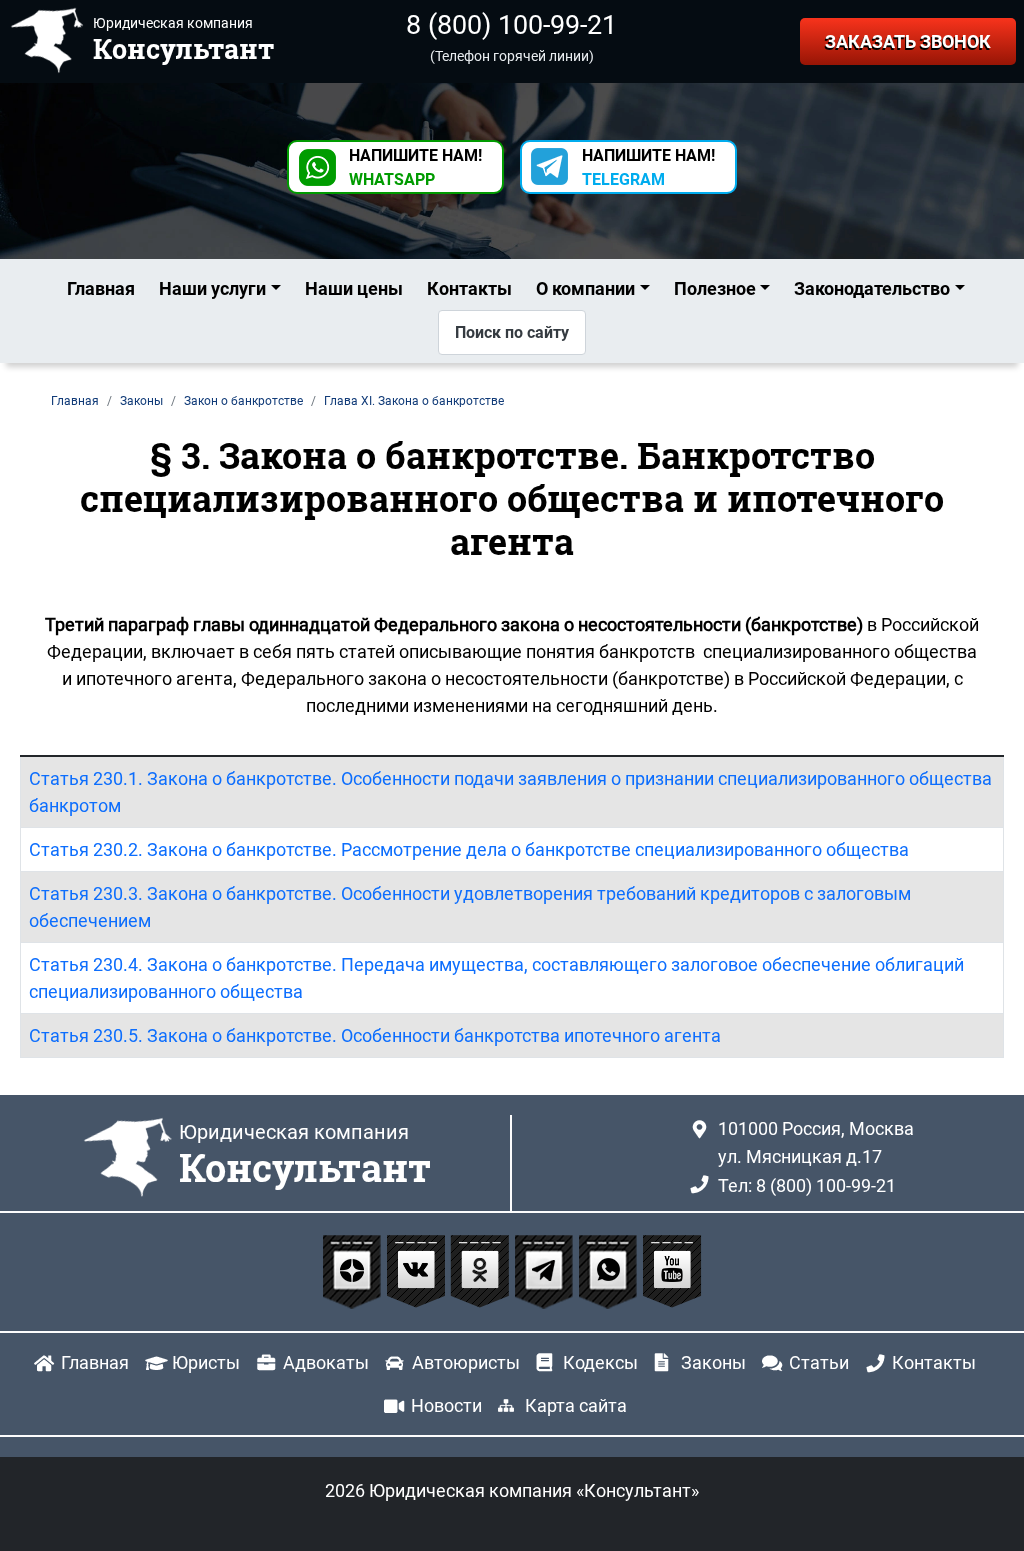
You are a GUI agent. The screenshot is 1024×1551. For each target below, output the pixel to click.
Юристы (206, 1362)
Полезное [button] (715, 288)
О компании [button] (585, 288)
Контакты (469, 288)
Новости (446, 1405)
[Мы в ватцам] (610, 1270)
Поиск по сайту (512, 332)
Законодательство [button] (872, 288)
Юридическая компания (305, 1156)
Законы (713, 1362)
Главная (101, 288)
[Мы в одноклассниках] (482, 1270)
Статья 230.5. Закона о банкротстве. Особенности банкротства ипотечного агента (375, 1035)
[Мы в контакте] (418, 1270)
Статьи (819, 1362)
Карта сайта (576, 1405)
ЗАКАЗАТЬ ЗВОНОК (908, 41)
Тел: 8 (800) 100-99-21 (807, 1185)
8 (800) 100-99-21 (511, 25)
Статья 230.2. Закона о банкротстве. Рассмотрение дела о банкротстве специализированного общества (469, 849)
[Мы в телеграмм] (546, 1270)
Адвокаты (326, 1362)
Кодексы (600, 1362)
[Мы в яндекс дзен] (354, 1270)
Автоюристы (466, 1362)
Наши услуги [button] (212, 288)
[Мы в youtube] (672, 1270)
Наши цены (354, 288)
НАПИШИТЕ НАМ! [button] (415, 167)
